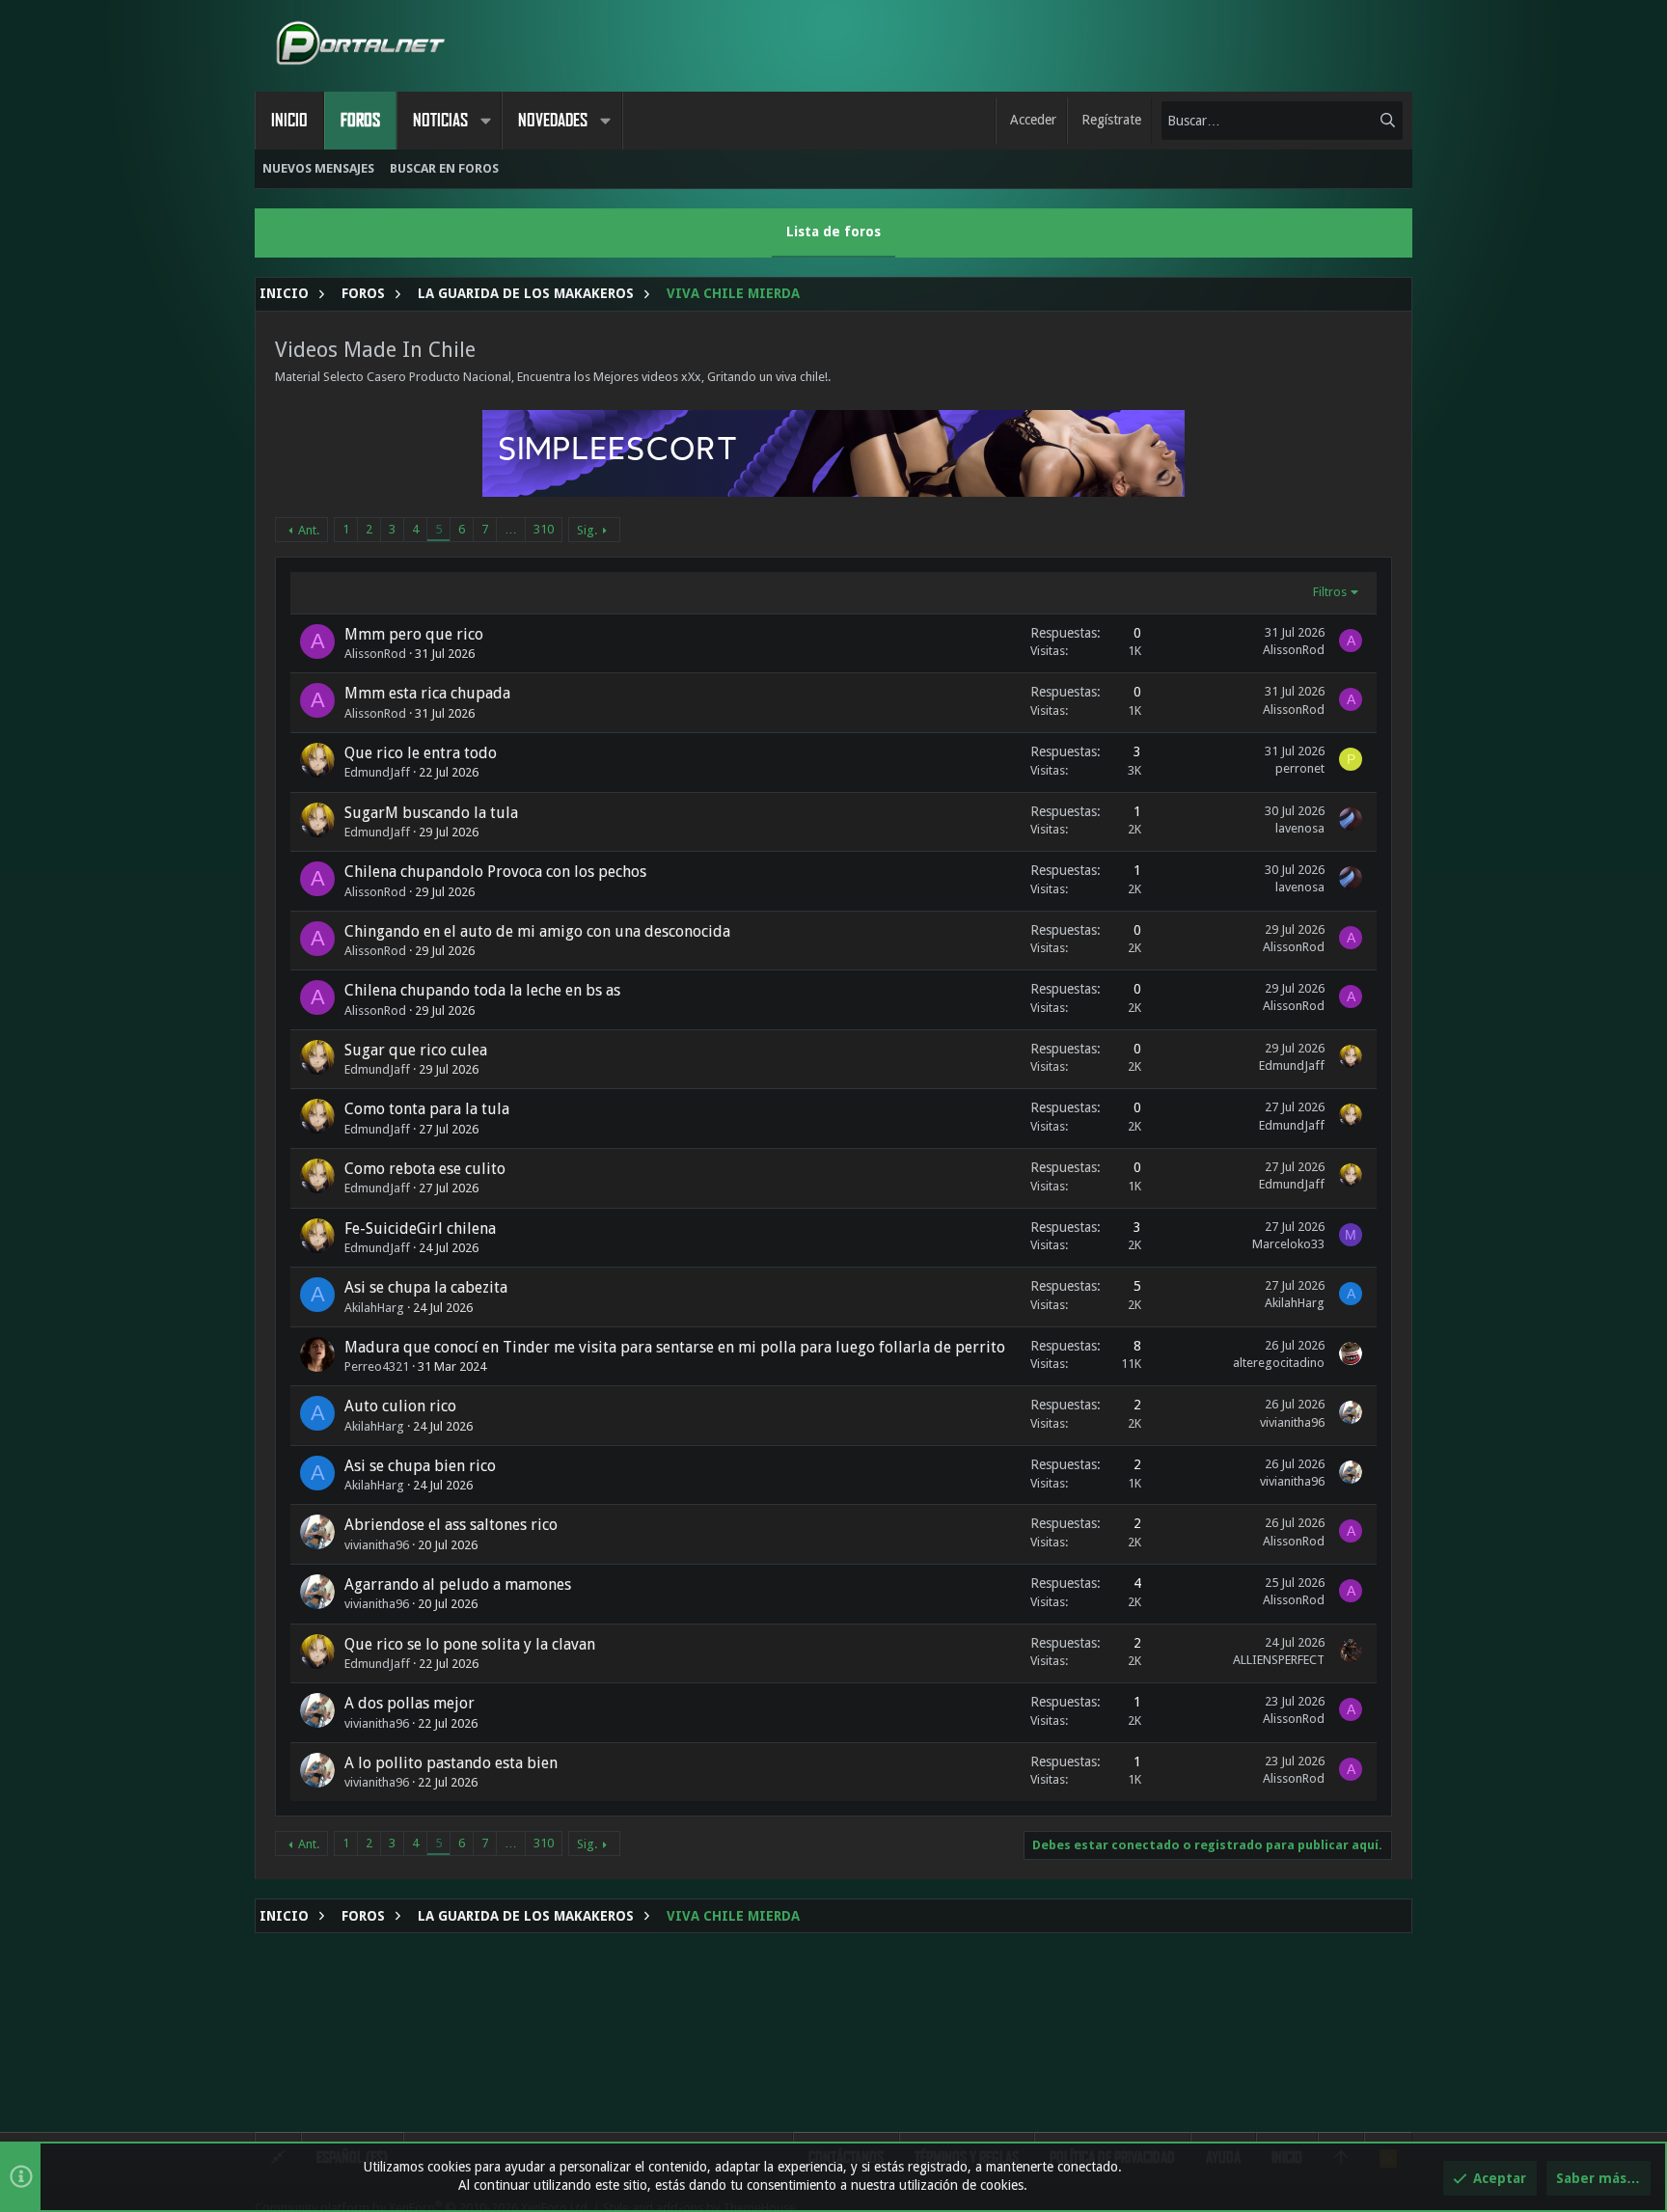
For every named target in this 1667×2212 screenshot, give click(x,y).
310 (544, 529)
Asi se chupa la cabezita (426, 1287)
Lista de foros (833, 232)
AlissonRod (375, 654)
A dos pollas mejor (410, 1703)
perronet (1300, 768)
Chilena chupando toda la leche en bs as (482, 990)
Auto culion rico (400, 1406)
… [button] (511, 529)
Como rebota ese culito (425, 1169)
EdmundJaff (377, 772)
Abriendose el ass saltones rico (451, 1525)
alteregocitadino (1279, 1363)
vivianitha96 (1292, 1422)
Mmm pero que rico (414, 634)
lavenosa (1300, 828)
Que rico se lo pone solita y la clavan (470, 1644)
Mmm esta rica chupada (427, 693)
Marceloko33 (1288, 1244)
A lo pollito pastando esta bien (451, 1763)
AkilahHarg (374, 1308)
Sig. (587, 530)
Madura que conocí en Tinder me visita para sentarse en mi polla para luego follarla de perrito (675, 1347)
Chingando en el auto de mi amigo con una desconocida (537, 931)
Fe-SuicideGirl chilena (420, 1229)
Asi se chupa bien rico (420, 1466)
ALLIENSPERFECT (1279, 1660)
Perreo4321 (377, 1366)
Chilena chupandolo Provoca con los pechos (495, 872)
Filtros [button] (1330, 592)
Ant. (309, 530)
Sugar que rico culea (416, 1050)
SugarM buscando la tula (431, 813)
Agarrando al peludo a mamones (458, 1584)
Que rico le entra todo (421, 753)
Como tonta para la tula (427, 1109)
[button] (485, 121)
